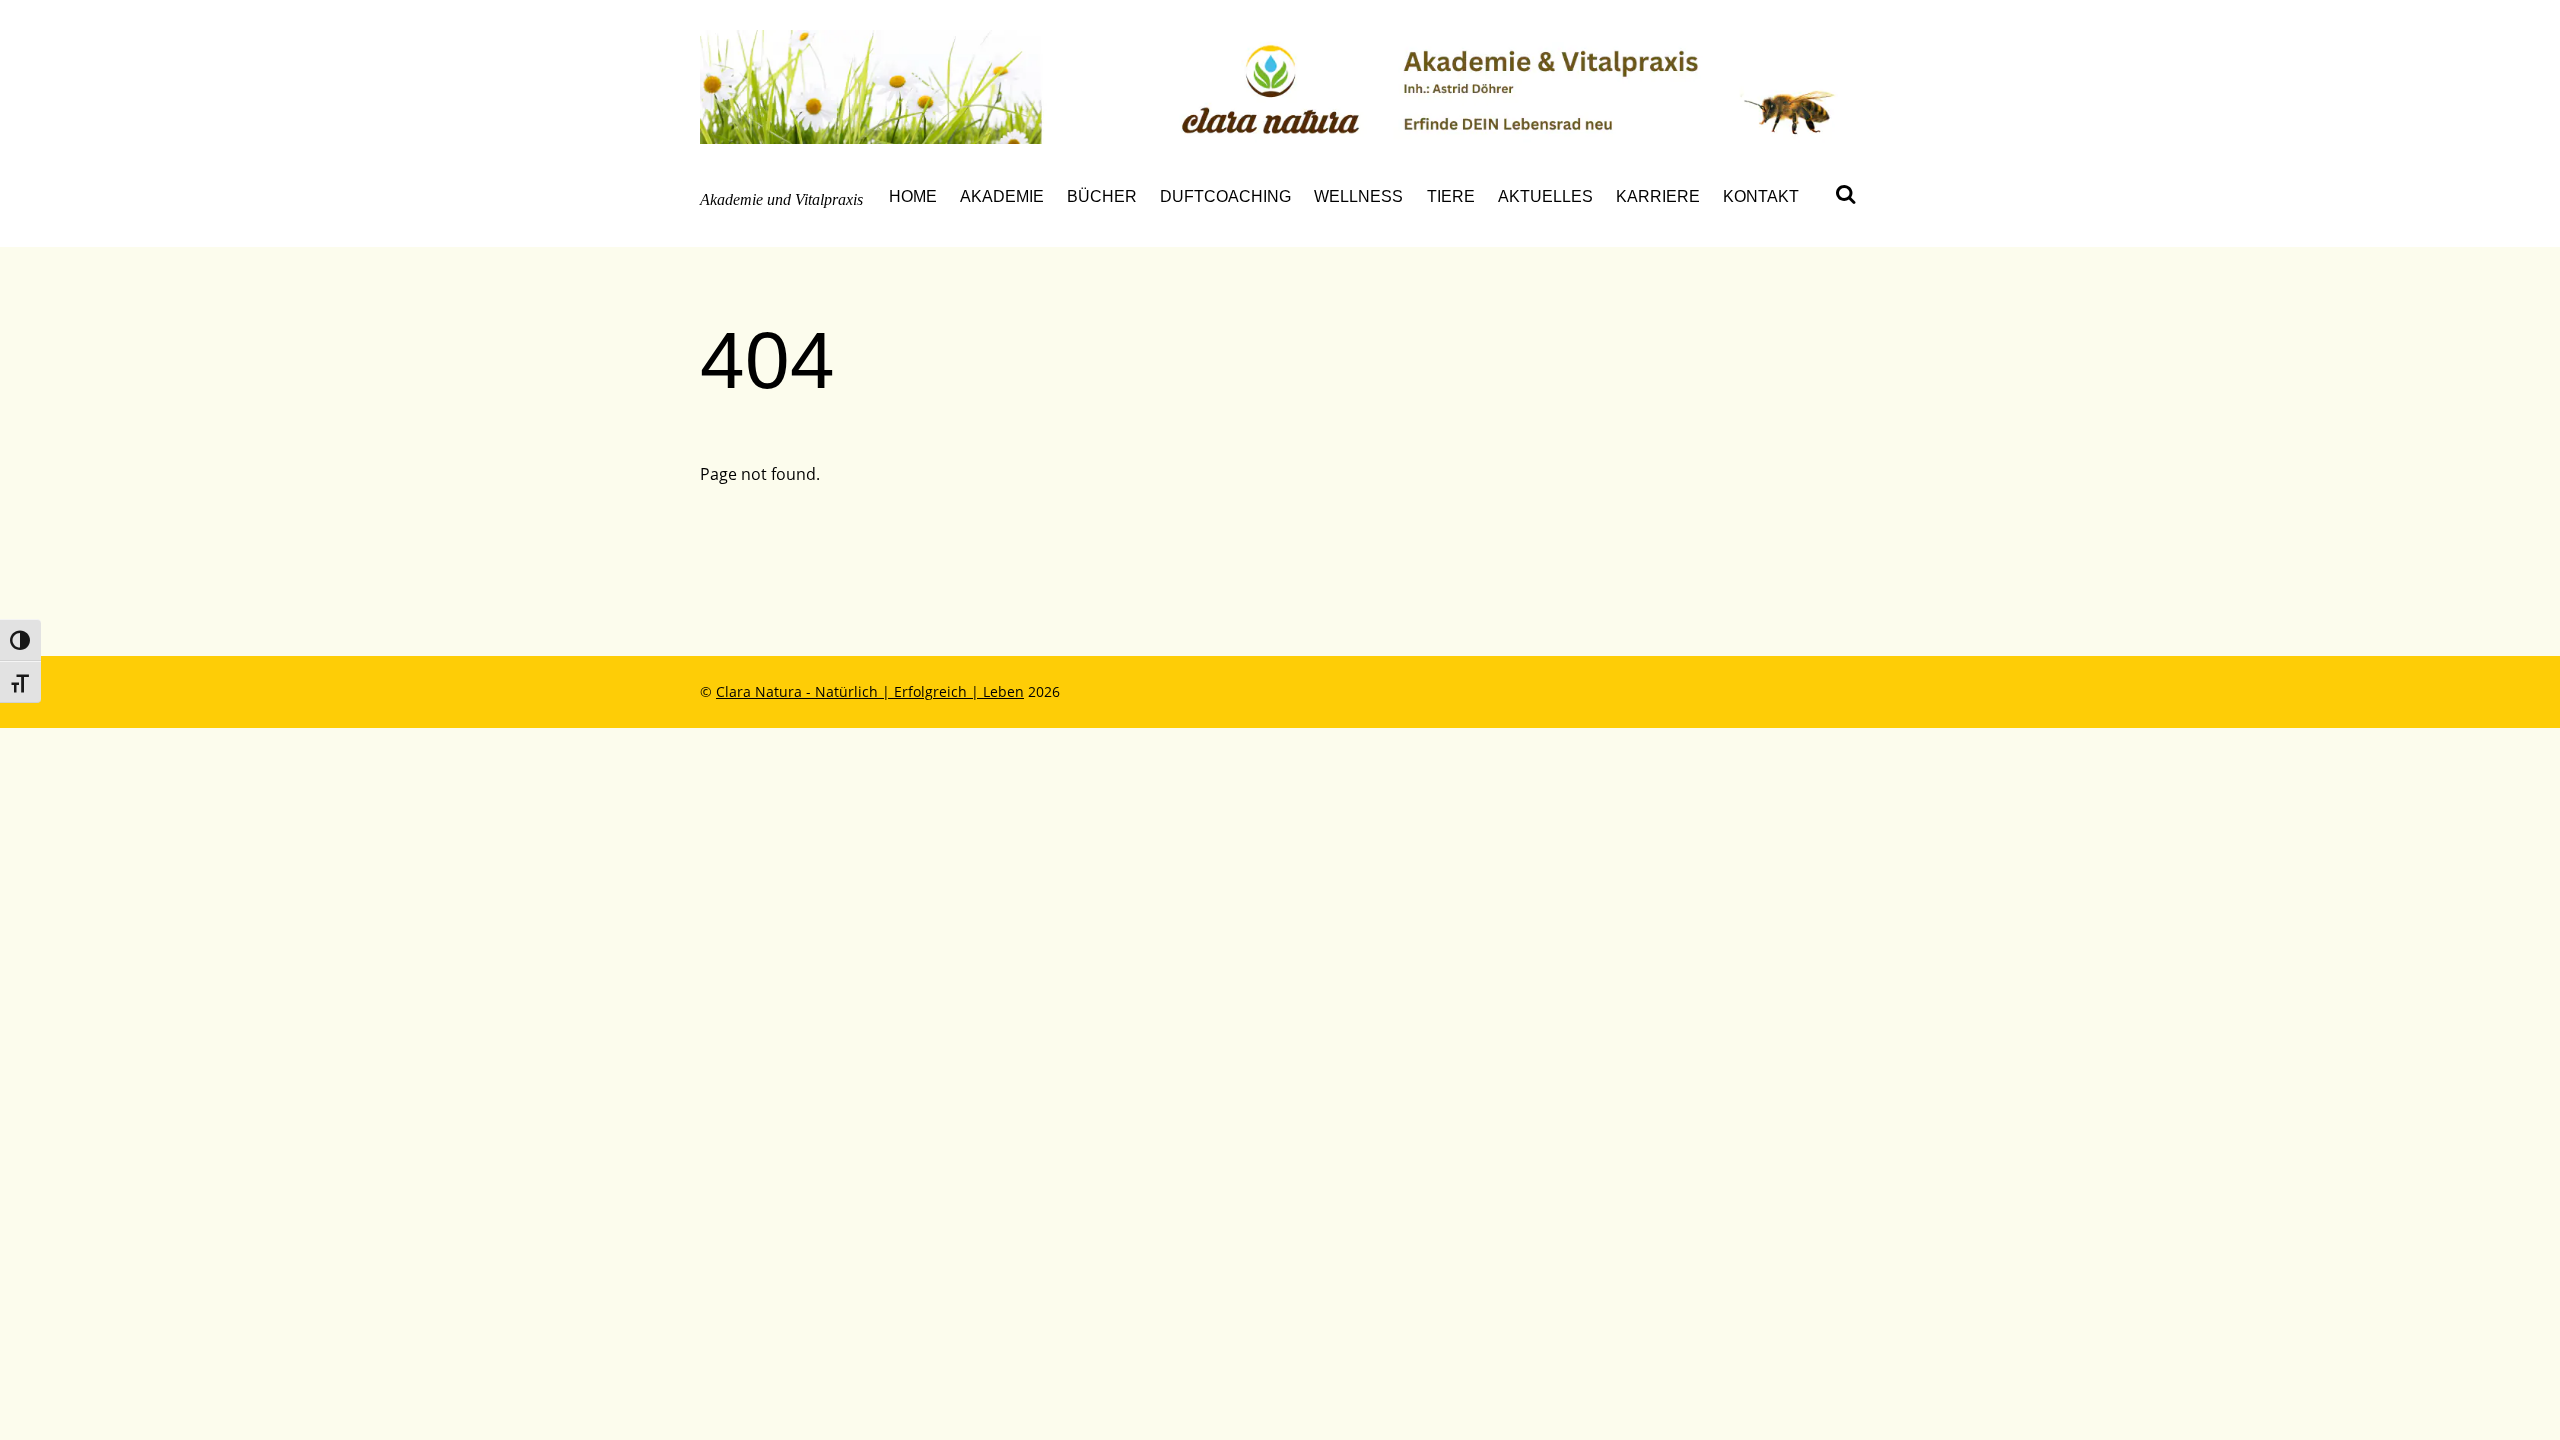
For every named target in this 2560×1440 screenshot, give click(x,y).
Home (913, 196)
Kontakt (1761, 196)
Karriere (1658, 196)
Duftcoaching (1225, 196)
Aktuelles (1545, 196)
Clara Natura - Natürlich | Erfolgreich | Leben (870, 691)
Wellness (1358, 196)
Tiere (1451, 196)
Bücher (1102, 196)
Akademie (1002, 196)
